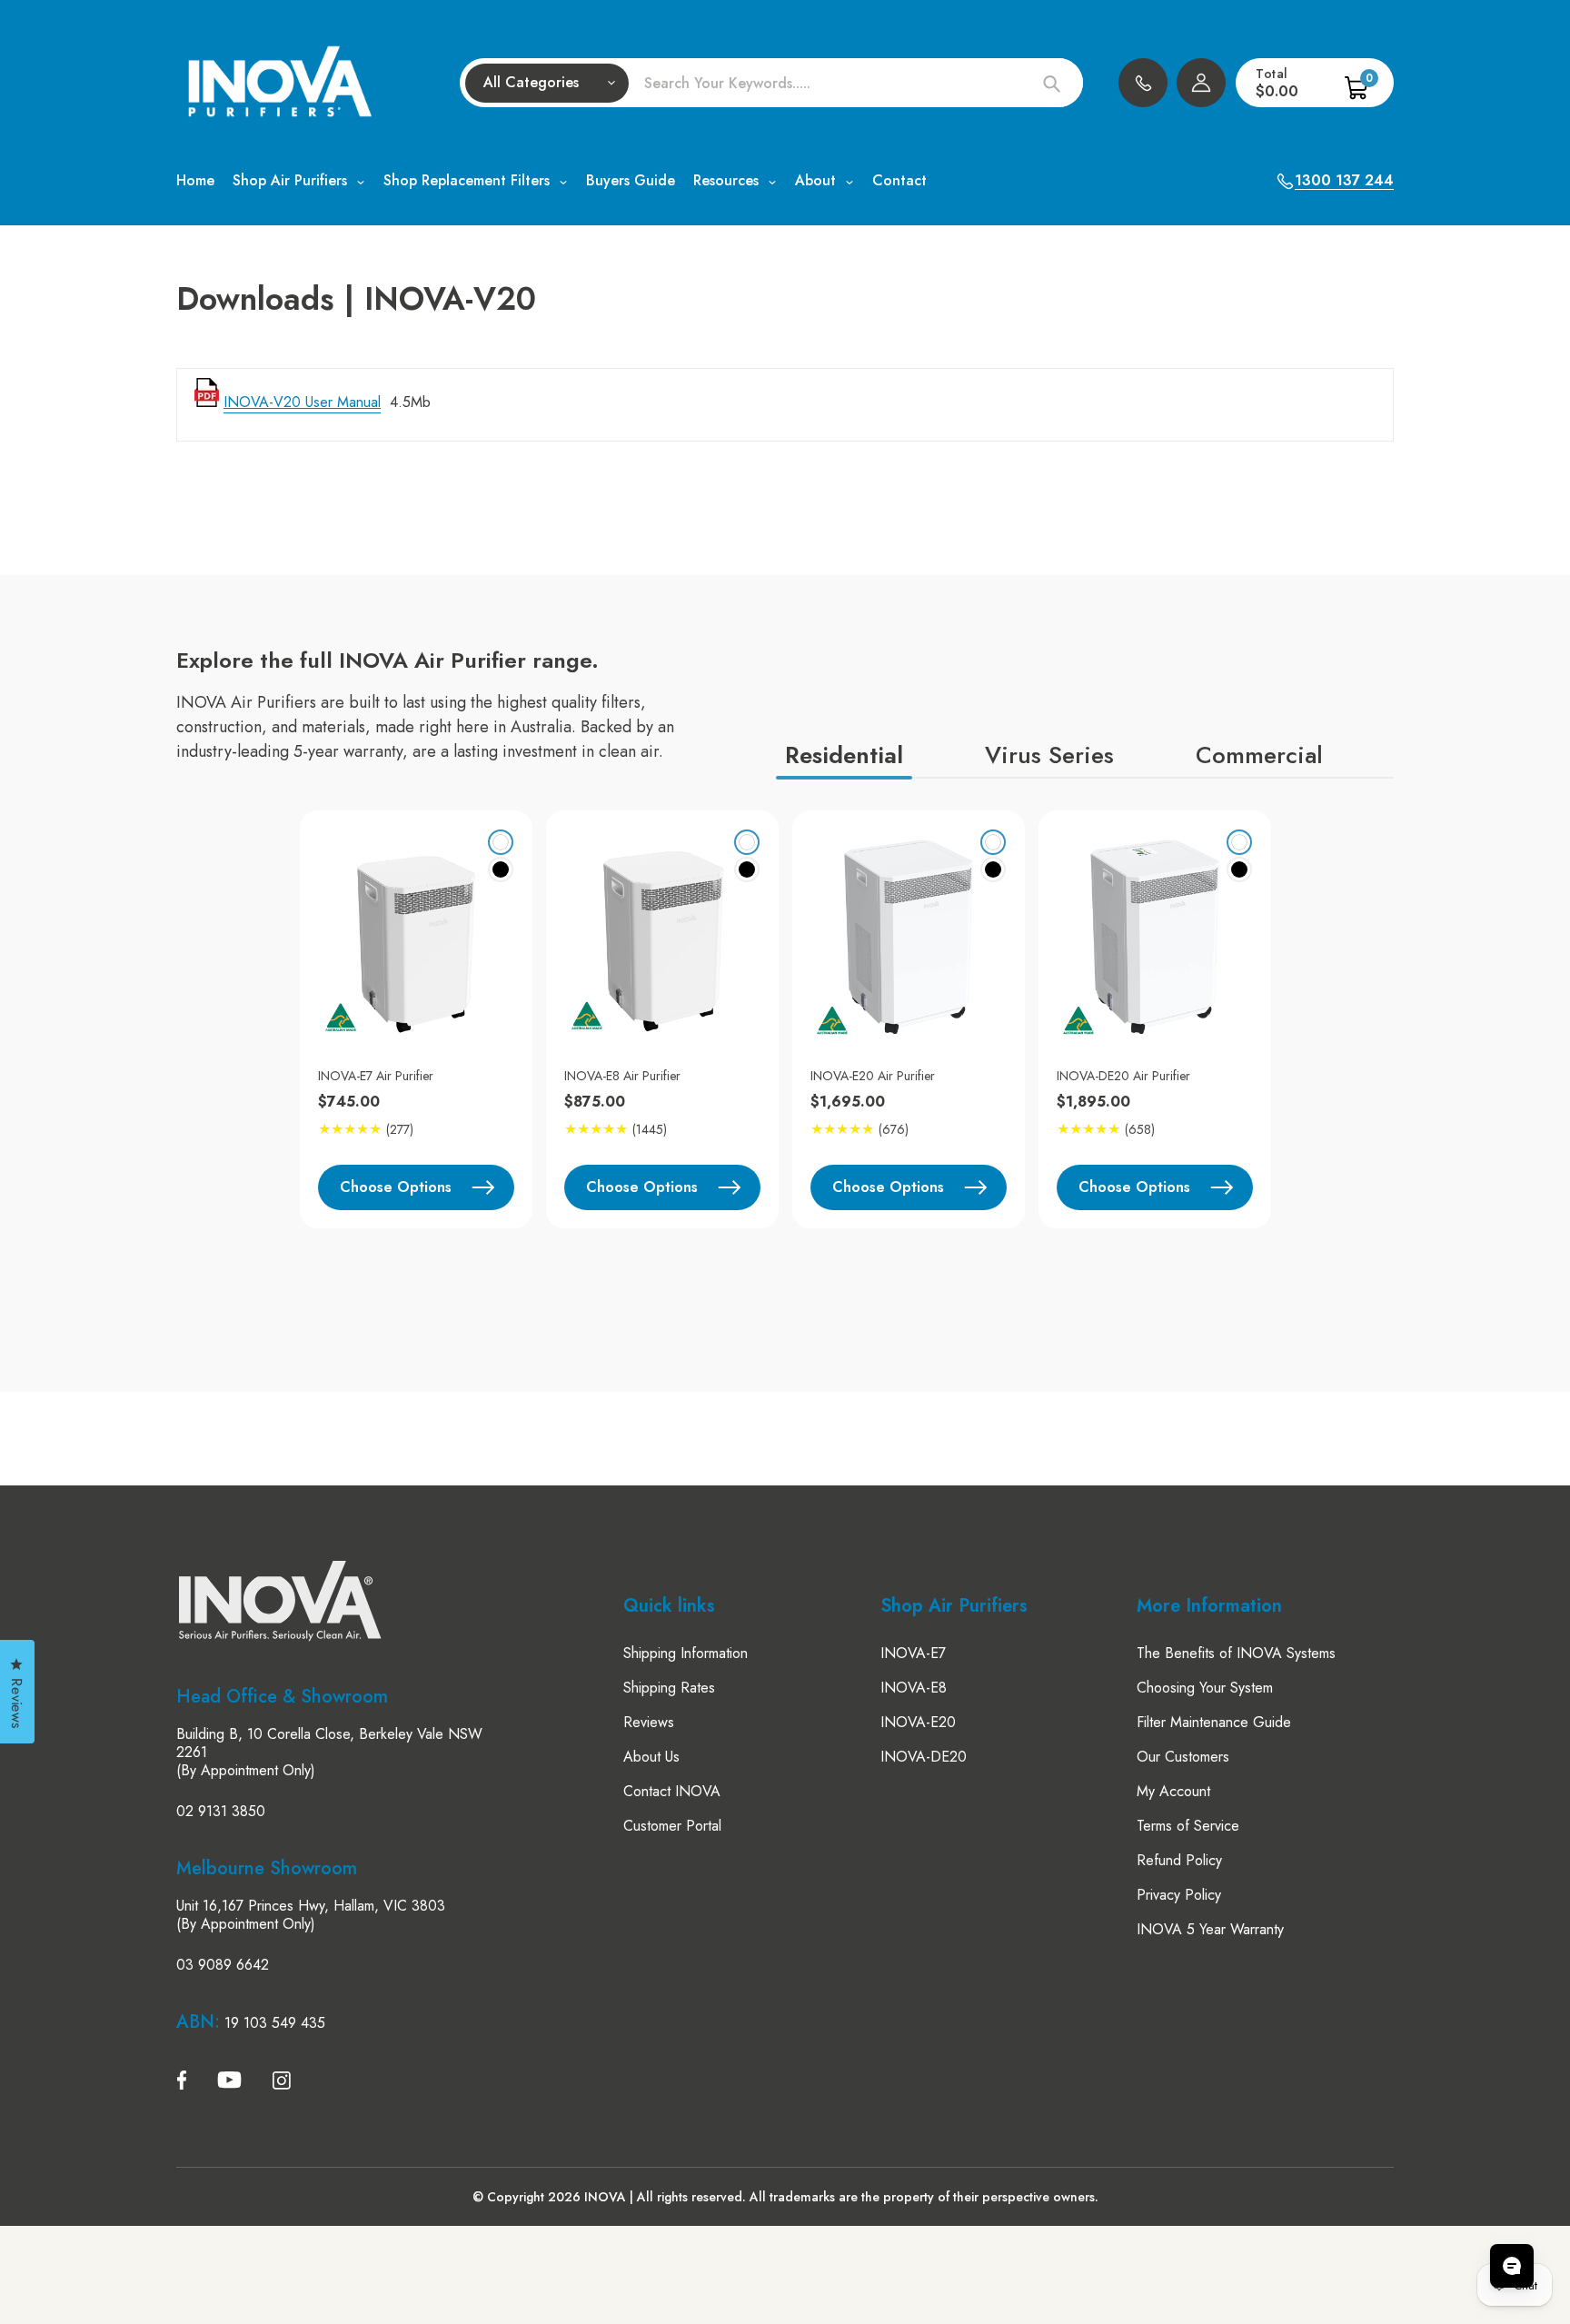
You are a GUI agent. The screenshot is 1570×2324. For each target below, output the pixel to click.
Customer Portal (672, 1826)
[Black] (501, 869)
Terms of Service (1188, 1826)
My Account (1173, 1791)
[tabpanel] (409, 1019)
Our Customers (1183, 1757)
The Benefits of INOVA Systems (1236, 1653)
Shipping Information (686, 1653)
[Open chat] (1512, 2266)
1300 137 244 (1143, 83)
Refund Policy (1179, 1860)
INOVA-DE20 (924, 1757)
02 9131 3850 (221, 1812)
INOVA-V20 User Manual (302, 402)
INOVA (605, 2197)
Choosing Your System (1205, 1688)
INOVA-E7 (913, 1653)
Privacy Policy (1179, 1895)
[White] (501, 842)
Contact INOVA (672, 1791)
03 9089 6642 (223, 1965)
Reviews (649, 1722)
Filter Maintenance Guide (1214, 1722)
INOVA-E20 (918, 1722)
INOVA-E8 (914, 1688)
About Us (651, 1757)
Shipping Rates (669, 1688)
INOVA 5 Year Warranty (1210, 1929)
